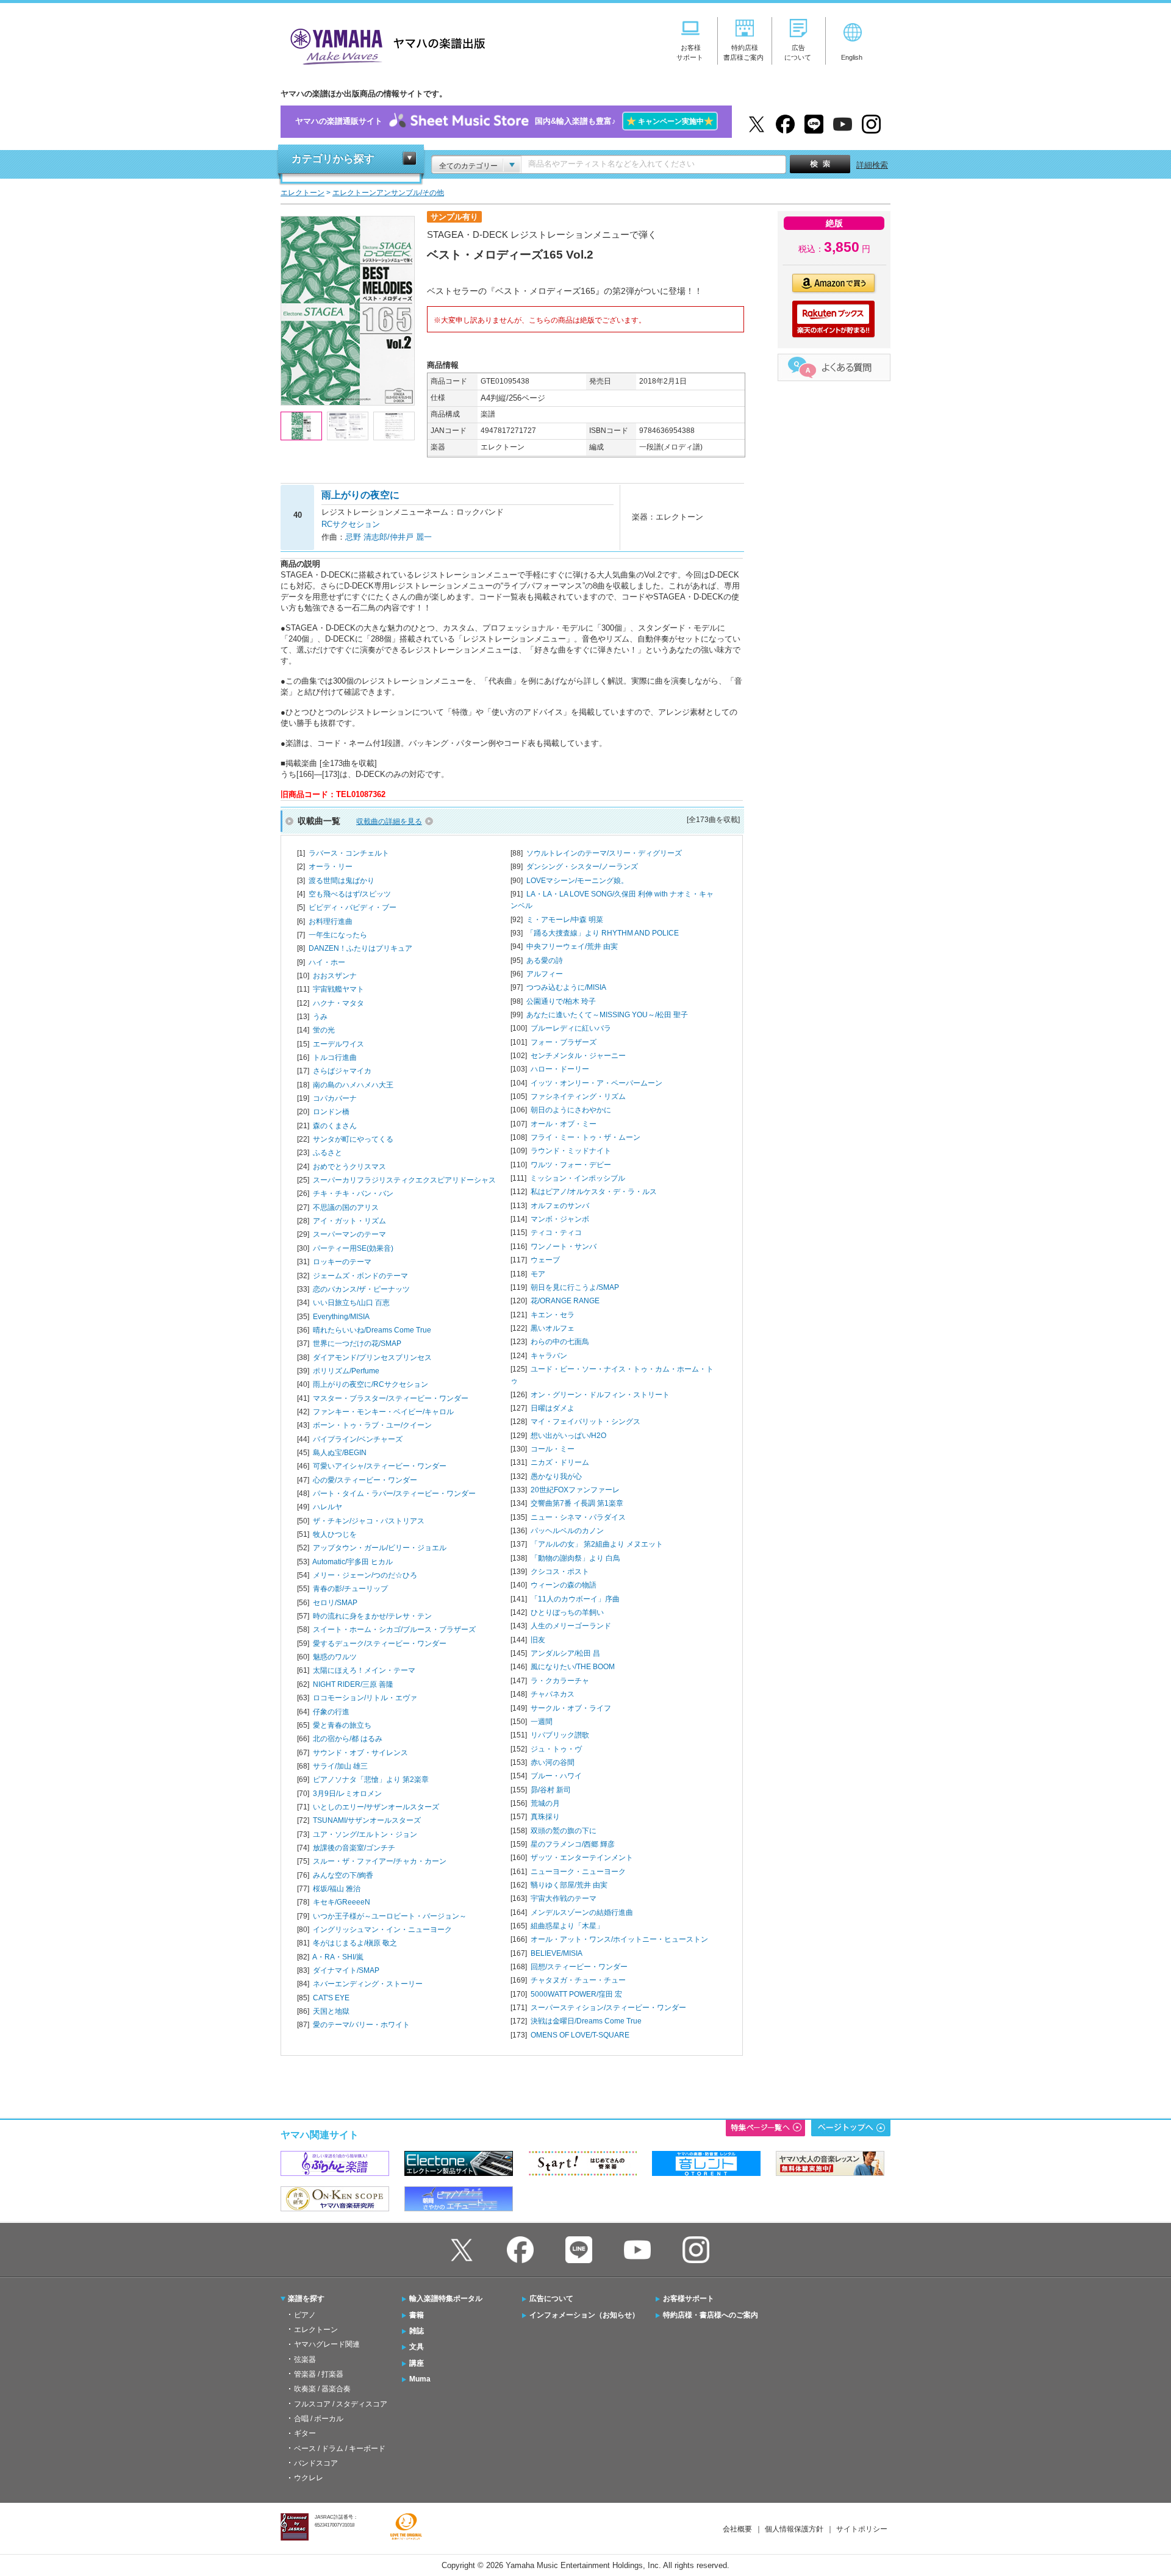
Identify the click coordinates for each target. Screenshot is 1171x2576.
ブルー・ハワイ (556, 1776)
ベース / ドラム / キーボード (340, 2449)
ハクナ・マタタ (338, 1003)
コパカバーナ (335, 1098)
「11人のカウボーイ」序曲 (575, 1599)
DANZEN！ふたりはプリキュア (360, 948)
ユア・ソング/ (365, 1834)
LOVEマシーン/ (577, 881)
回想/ (579, 1967)
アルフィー (545, 974)
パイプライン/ (358, 1439)
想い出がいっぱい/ (568, 1436)
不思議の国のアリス (346, 1207)
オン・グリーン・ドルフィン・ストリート (600, 1395)
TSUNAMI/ (367, 1820)
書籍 (417, 2315)
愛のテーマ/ (361, 2025)
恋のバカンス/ (361, 1289)
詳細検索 (872, 165)
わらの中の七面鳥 (560, 1342)
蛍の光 (324, 1030)
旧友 (538, 1640)
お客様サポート (689, 2299)
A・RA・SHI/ (338, 1957)
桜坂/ (337, 1889)
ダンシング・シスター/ (582, 867)
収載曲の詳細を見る (389, 821)
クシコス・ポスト (560, 1572)
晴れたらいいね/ (372, 1330)
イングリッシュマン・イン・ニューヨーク (382, 1930)
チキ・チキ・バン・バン (353, 1193)
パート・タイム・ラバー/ (394, 1494)
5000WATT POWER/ (576, 1994)
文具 (417, 2347)
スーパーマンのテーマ (349, 1234)
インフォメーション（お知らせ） (584, 2315)
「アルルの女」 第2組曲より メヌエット (597, 1544)
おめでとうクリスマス (349, 1167)
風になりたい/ (573, 1667)
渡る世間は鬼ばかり (342, 881)
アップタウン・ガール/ (380, 1548)
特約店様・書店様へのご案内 (711, 2315)
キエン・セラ (553, 1315)
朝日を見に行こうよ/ (575, 1287)
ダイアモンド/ (372, 1358)
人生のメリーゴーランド (571, 1626)
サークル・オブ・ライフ (571, 1708)
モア (538, 1274)
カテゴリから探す (333, 159)
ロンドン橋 (331, 1112)
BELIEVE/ (557, 1953)
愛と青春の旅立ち (342, 1725)
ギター (305, 2433)
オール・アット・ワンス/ (619, 1939)
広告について (551, 2299)
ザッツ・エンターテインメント (582, 1858)
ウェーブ (545, 1260)
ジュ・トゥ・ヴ (556, 1749)
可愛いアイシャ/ (380, 1466)
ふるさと (328, 1153)
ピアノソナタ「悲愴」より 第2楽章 (371, 1780)
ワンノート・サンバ (564, 1247)
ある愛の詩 (545, 961)
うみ (320, 1017)
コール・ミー (553, 1449)
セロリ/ (335, 1603)
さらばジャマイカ (342, 1071)
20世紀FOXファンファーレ (575, 1490)
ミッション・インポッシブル (578, 1178)
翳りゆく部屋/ (569, 1885)
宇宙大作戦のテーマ (564, 1898)
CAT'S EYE (331, 1998)
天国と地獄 (331, 2011)
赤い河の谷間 (553, 1762)
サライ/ (340, 1766)
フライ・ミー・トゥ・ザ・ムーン (585, 1137)
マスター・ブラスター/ (391, 1398)
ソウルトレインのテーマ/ (604, 853)
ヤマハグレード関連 (327, 2344)
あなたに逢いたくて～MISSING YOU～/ (607, 1015)
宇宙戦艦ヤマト (338, 989)
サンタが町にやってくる (353, 1139)
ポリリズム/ (346, 1371)
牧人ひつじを (335, 1534)
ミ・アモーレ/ (565, 920)
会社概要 (737, 2529)
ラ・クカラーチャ (560, 1681)
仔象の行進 (331, 1712)
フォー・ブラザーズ (564, 1042)
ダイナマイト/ (346, 1970)
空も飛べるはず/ (350, 894)
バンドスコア (316, 2463)
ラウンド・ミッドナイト (571, 1151)
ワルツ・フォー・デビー (571, 1165)
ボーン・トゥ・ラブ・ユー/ (372, 1425)
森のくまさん (335, 1126)
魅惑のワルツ (335, 1657)
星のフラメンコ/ (573, 1844)
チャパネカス (553, 1694)
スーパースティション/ (608, 2008)
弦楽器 (305, 2360)
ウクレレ (309, 2478)
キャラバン (549, 1356)
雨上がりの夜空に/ (371, 1384)
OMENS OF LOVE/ (580, 2035)
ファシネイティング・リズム (578, 1097)
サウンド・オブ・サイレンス (360, 1753)
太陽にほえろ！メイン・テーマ (364, 1670)
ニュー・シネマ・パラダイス (578, 1517)
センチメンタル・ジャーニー (578, 1056)
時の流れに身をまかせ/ (372, 1616)
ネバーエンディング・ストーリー (368, 1984)
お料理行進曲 (331, 921)
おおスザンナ (335, 976)
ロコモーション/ (365, 1698)
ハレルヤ (328, 1507)
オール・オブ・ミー (564, 1124)
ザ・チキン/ (369, 1521)
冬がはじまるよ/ (355, 1943)
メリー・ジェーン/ (365, 1575)
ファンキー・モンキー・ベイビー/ (383, 1412)
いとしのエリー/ (376, 1807)
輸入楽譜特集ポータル (446, 2299)
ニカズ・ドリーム (560, 1462)
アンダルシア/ (565, 1653)
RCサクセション (351, 524)
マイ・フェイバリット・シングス (585, 1422)
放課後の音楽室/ (354, 1848)
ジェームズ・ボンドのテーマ (360, 1276)
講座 (417, 2363)
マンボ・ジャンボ (560, 1219)
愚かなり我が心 (556, 1476)
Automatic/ (353, 1562)
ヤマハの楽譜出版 (384, 45)
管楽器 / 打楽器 (319, 2374)
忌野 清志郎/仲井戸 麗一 (389, 537)
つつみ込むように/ (566, 987)
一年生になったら (338, 935)
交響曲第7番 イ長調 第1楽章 (577, 1503)
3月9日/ (347, 1794)
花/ (565, 1301)
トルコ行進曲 (335, 1057)
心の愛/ (365, 1480)
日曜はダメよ (553, 1408)
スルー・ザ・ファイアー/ (380, 1861)
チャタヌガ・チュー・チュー (578, 1980)
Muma (420, 2379)
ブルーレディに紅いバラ (571, 1028)
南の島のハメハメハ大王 (353, 1085)
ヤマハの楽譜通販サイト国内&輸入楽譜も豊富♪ (504, 121)
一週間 (542, 1722)
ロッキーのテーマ (342, 1262)
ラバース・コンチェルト (349, 853)
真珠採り (545, 1817)
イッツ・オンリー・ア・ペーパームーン (596, 1083)
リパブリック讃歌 (560, 1735)
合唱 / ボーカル (319, 2419)
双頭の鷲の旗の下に (564, 1831)
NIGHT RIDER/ (353, 1684)
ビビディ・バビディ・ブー (353, 907)
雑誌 (417, 2331)
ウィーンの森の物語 (564, 1585)
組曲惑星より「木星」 (567, 1926)
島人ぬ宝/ (340, 1453)
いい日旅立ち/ (351, 1303)
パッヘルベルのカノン (567, 1531)
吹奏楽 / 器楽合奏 (322, 2389)
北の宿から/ (348, 1739)
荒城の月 (545, 1803)
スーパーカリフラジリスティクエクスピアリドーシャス (404, 1180)
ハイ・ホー (327, 962)
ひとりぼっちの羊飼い (567, 1612)
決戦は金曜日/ (586, 2021)
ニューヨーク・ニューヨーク (578, 1872)
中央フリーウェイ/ (572, 946)
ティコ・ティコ (556, 1233)
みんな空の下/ (343, 1875)
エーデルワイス (338, 1044)
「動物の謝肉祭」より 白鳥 (575, 1558)
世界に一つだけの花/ (357, 1343)
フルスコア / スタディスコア (341, 2404)
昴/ (551, 1790)
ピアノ (305, 2315)
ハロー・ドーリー (560, 1069)
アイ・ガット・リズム (349, 1221)
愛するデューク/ (380, 1644)
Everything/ (341, 1317)
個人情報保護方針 (794, 2529)
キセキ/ (342, 1902)
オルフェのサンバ (560, 1206)
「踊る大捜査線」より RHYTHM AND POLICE (603, 933)
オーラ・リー (331, 867)
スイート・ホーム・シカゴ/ (394, 1630)
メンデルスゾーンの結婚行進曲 (582, 1912)
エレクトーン (316, 2330)
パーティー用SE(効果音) (353, 1248)
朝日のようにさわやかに (571, 1110)
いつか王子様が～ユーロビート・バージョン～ (390, 1916)
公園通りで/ (561, 1001)
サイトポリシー (862, 2529)
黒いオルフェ (553, 1328)
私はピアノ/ (594, 1192)
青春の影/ (350, 1589)
